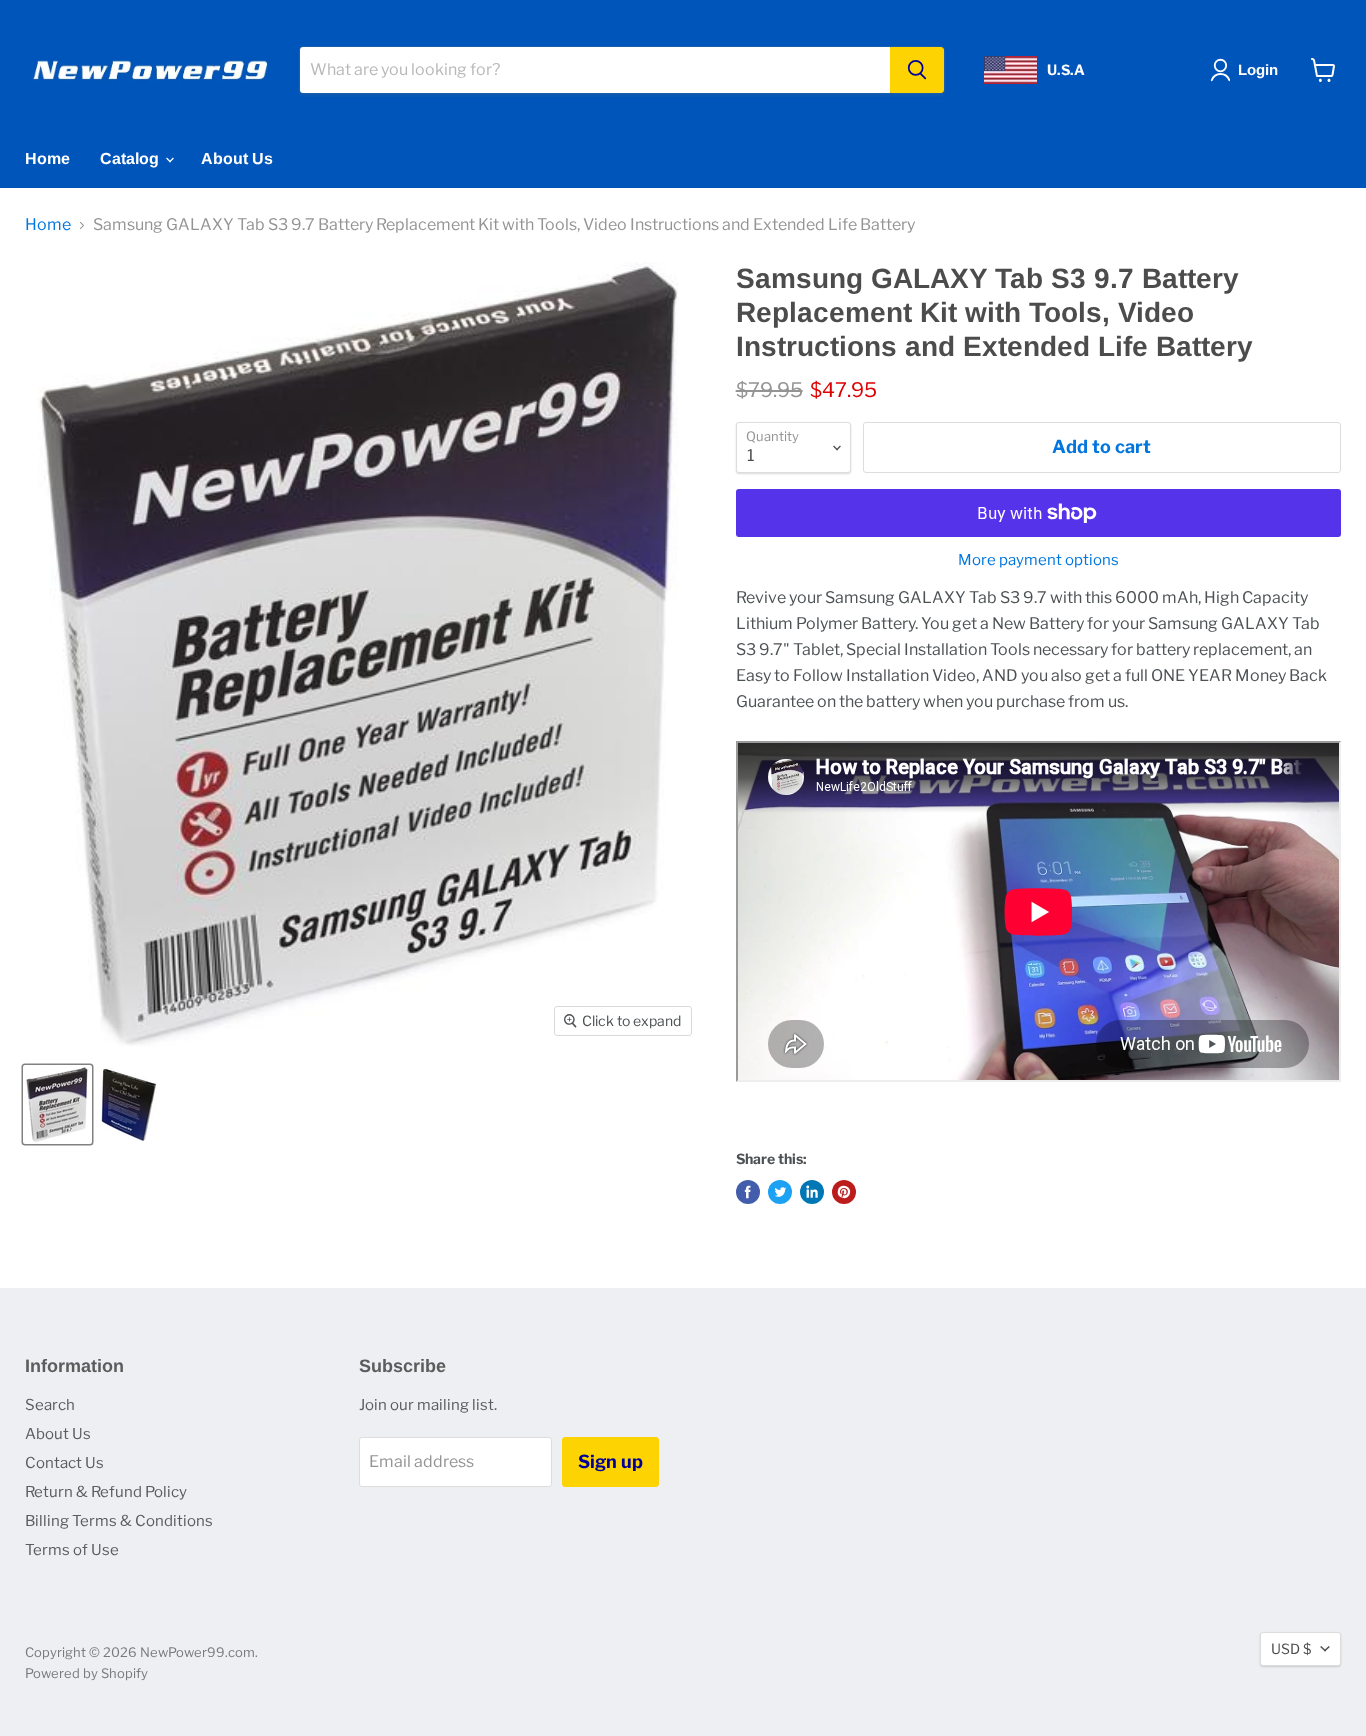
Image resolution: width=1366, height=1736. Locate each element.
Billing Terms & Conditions (119, 1521)
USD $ (1291, 1648)
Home (47, 158)
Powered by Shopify (86, 1673)
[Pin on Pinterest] (844, 1192)
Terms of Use (72, 1550)
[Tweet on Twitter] (780, 1192)
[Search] (917, 70)
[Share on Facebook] (748, 1192)
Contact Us (64, 1463)
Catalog (131, 158)
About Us (237, 158)
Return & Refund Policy (106, 1492)
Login (1258, 69)
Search (50, 1405)
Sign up (610, 1461)
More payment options (1038, 560)
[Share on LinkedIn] (812, 1192)
